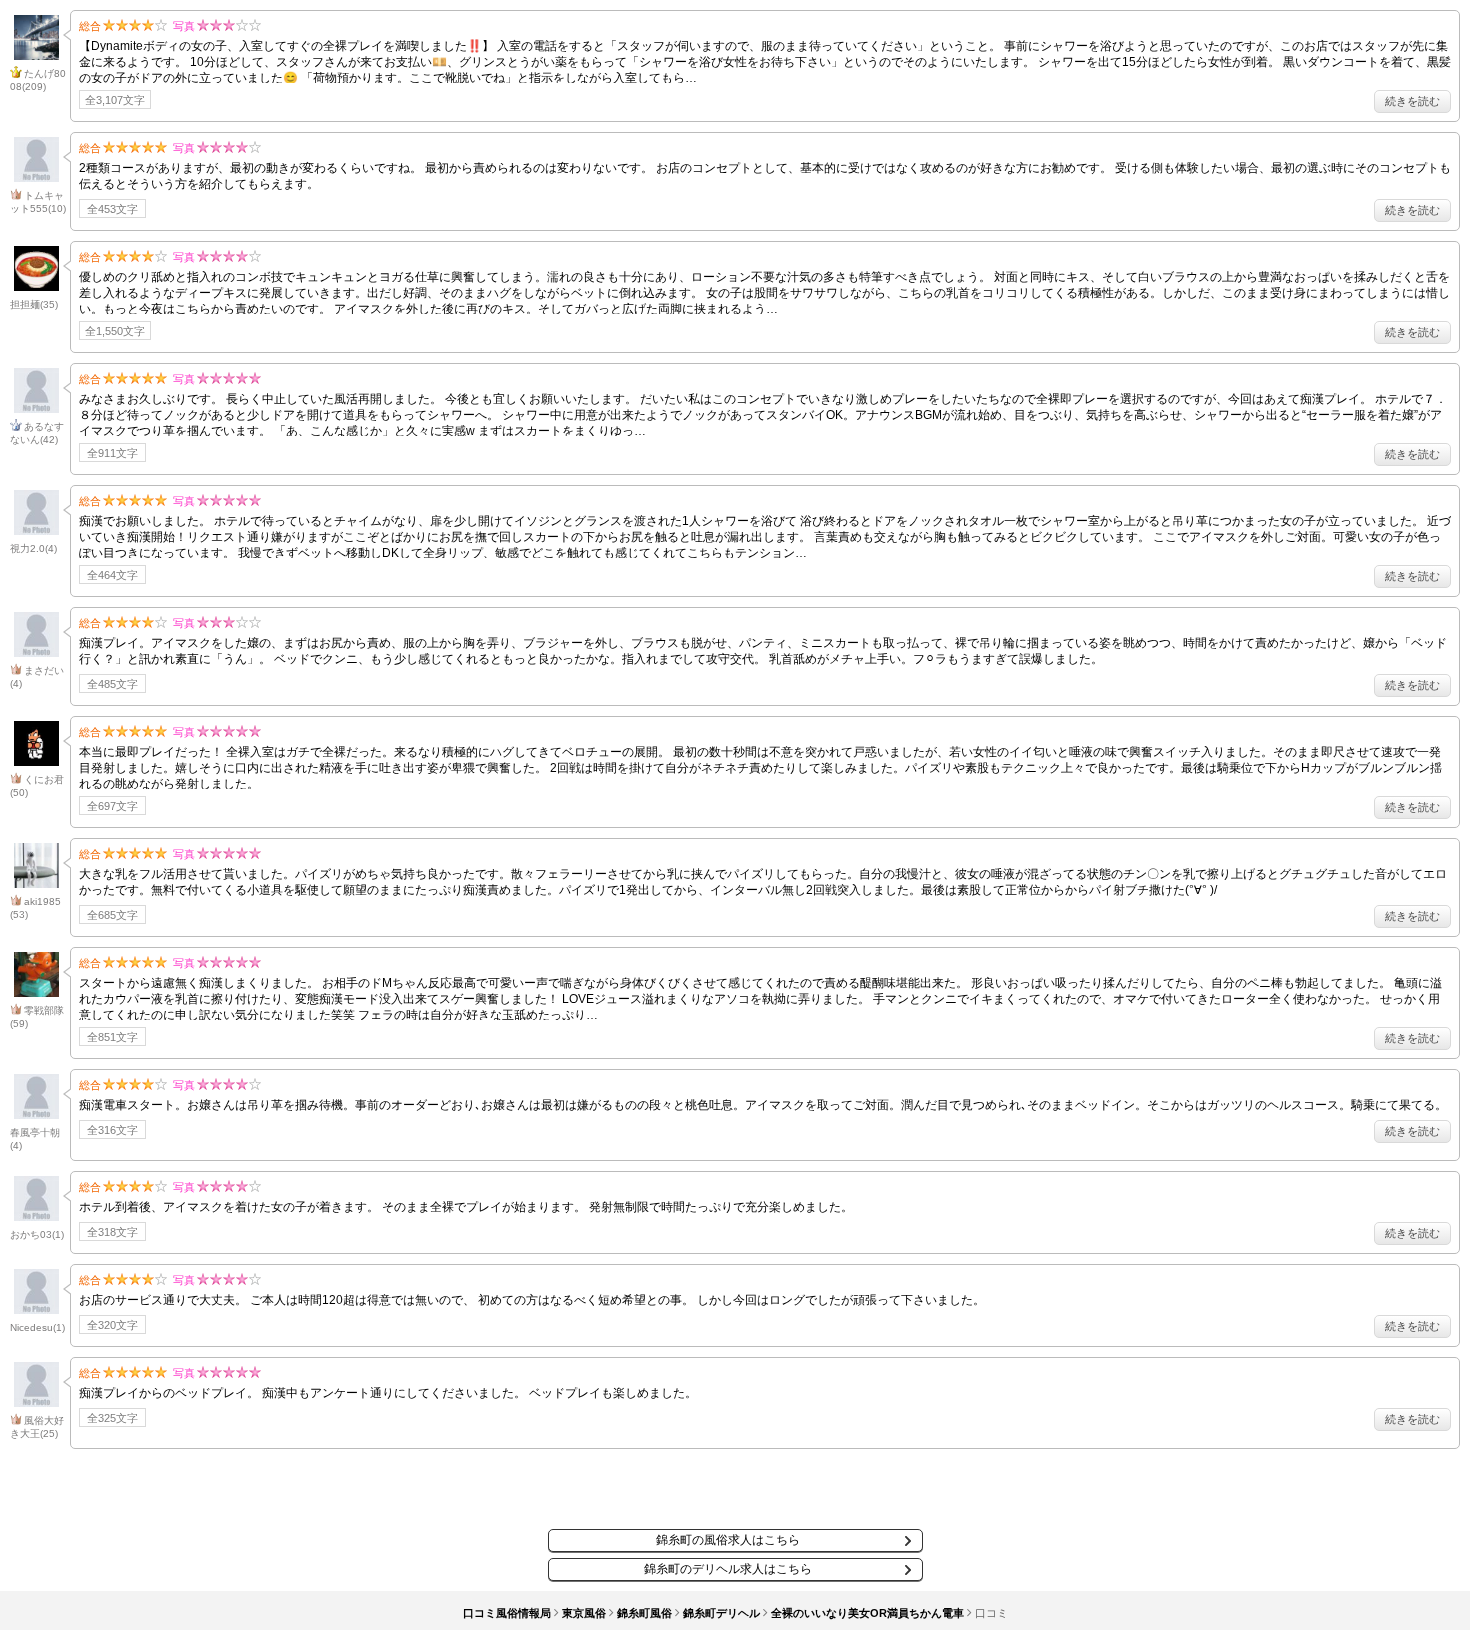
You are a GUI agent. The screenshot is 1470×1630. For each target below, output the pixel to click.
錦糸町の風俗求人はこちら (728, 1540)
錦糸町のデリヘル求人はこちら (728, 1569)
